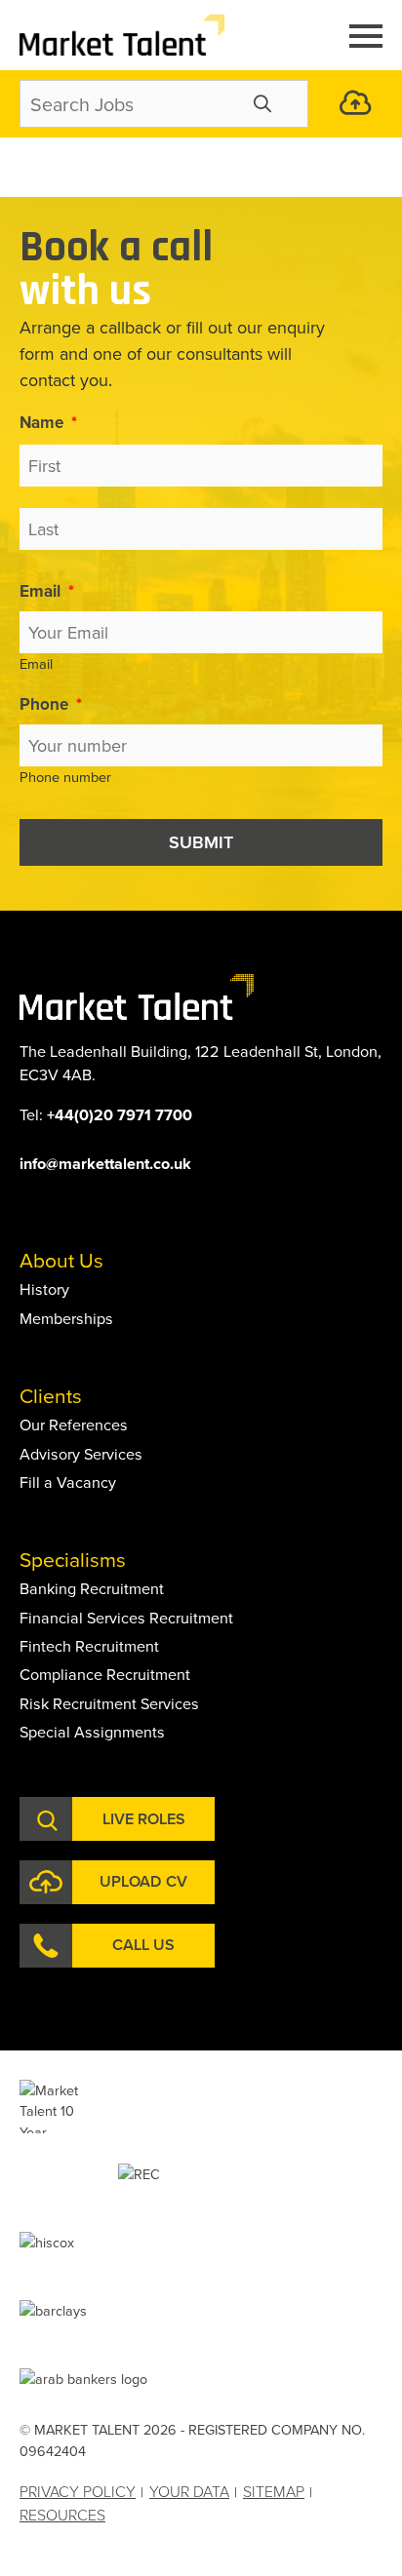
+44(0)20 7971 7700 (120, 1115)
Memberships (66, 1318)
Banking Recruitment (92, 1588)
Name (48, 422)
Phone (51, 704)
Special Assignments (92, 1732)
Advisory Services (81, 1454)
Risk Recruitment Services (109, 1703)
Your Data (189, 2491)
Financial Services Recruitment (126, 1618)
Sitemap (274, 2491)
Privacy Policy (78, 2491)
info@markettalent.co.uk (105, 1164)
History (44, 1289)
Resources (62, 2515)
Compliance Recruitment (105, 1674)
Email (47, 591)
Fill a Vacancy (68, 1482)
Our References (74, 1425)
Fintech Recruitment (89, 1646)
